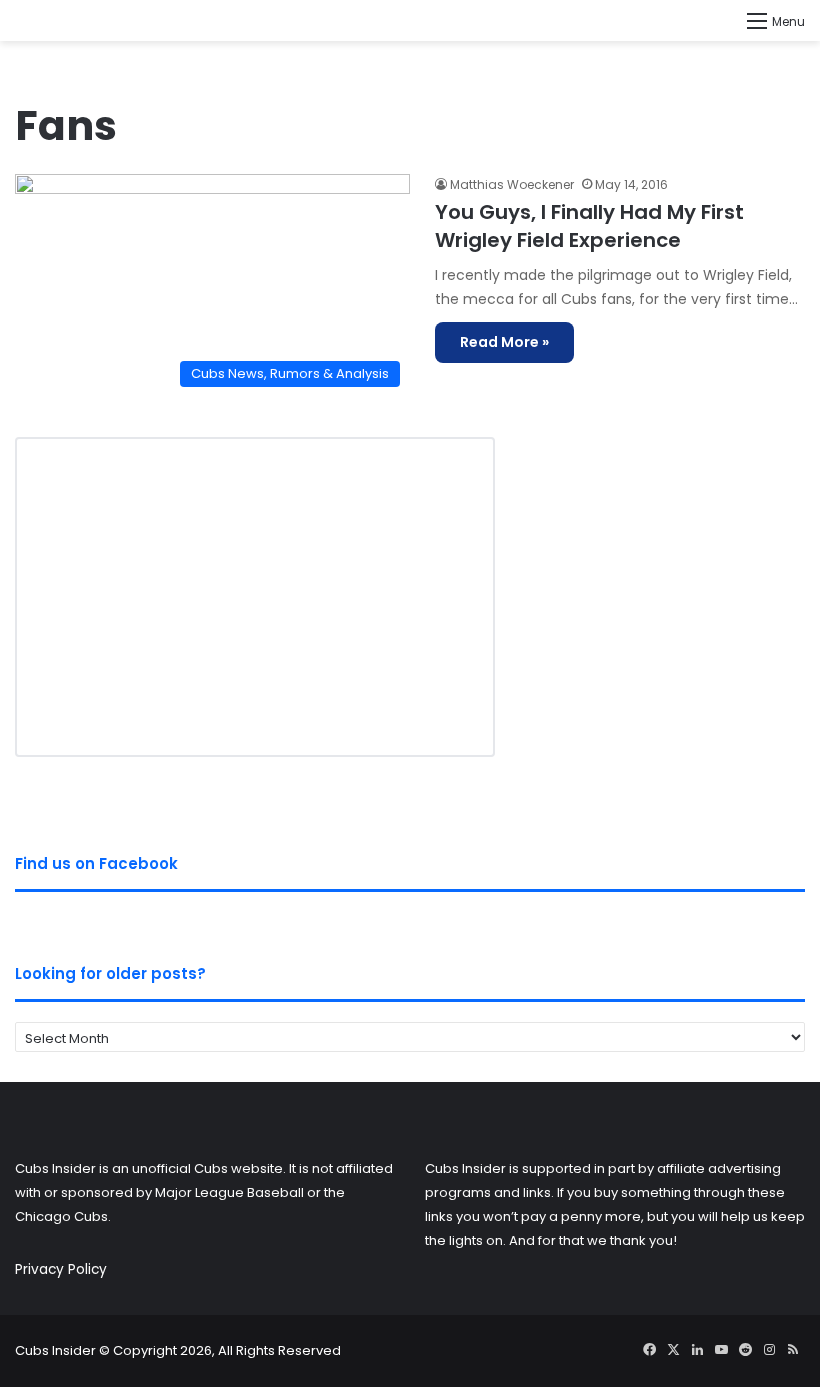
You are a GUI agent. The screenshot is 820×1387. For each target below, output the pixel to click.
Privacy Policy (61, 1269)
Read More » (504, 342)
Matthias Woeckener (512, 184)
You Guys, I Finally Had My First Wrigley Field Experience (589, 226)
